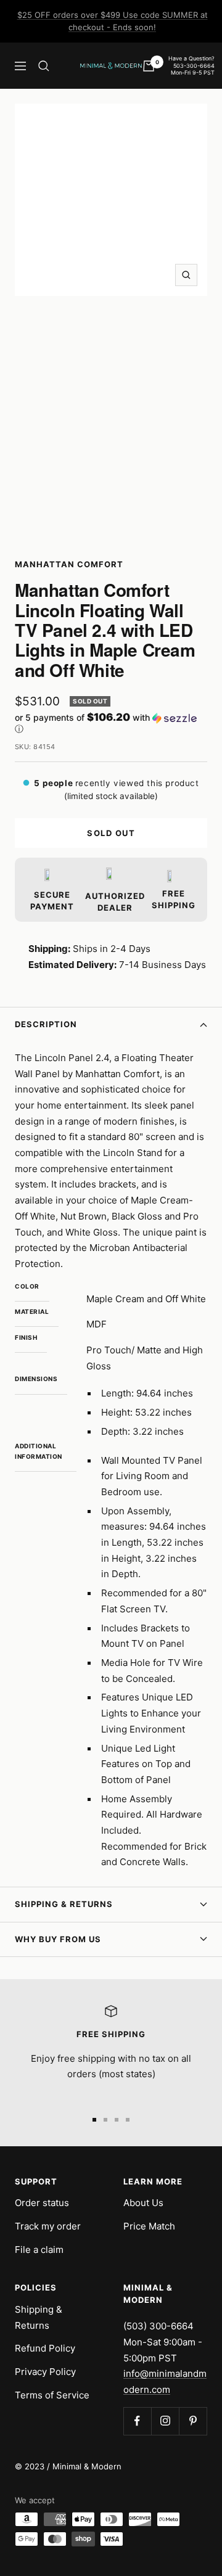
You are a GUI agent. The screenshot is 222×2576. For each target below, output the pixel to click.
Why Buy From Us (58, 1939)
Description (46, 1024)
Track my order (48, 2226)
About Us (143, 2203)
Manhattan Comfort (69, 564)
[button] (111, 723)
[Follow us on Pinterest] (193, 2421)
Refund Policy (45, 2348)
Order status (42, 2203)
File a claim (39, 2250)
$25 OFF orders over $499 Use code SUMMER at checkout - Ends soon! (113, 21)
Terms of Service (52, 2395)
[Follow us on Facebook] (137, 2421)
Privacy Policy (45, 2372)
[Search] (44, 66)
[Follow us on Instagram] (165, 2421)
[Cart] (149, 66)
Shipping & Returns (64, 1904)
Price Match (149, 2226)
